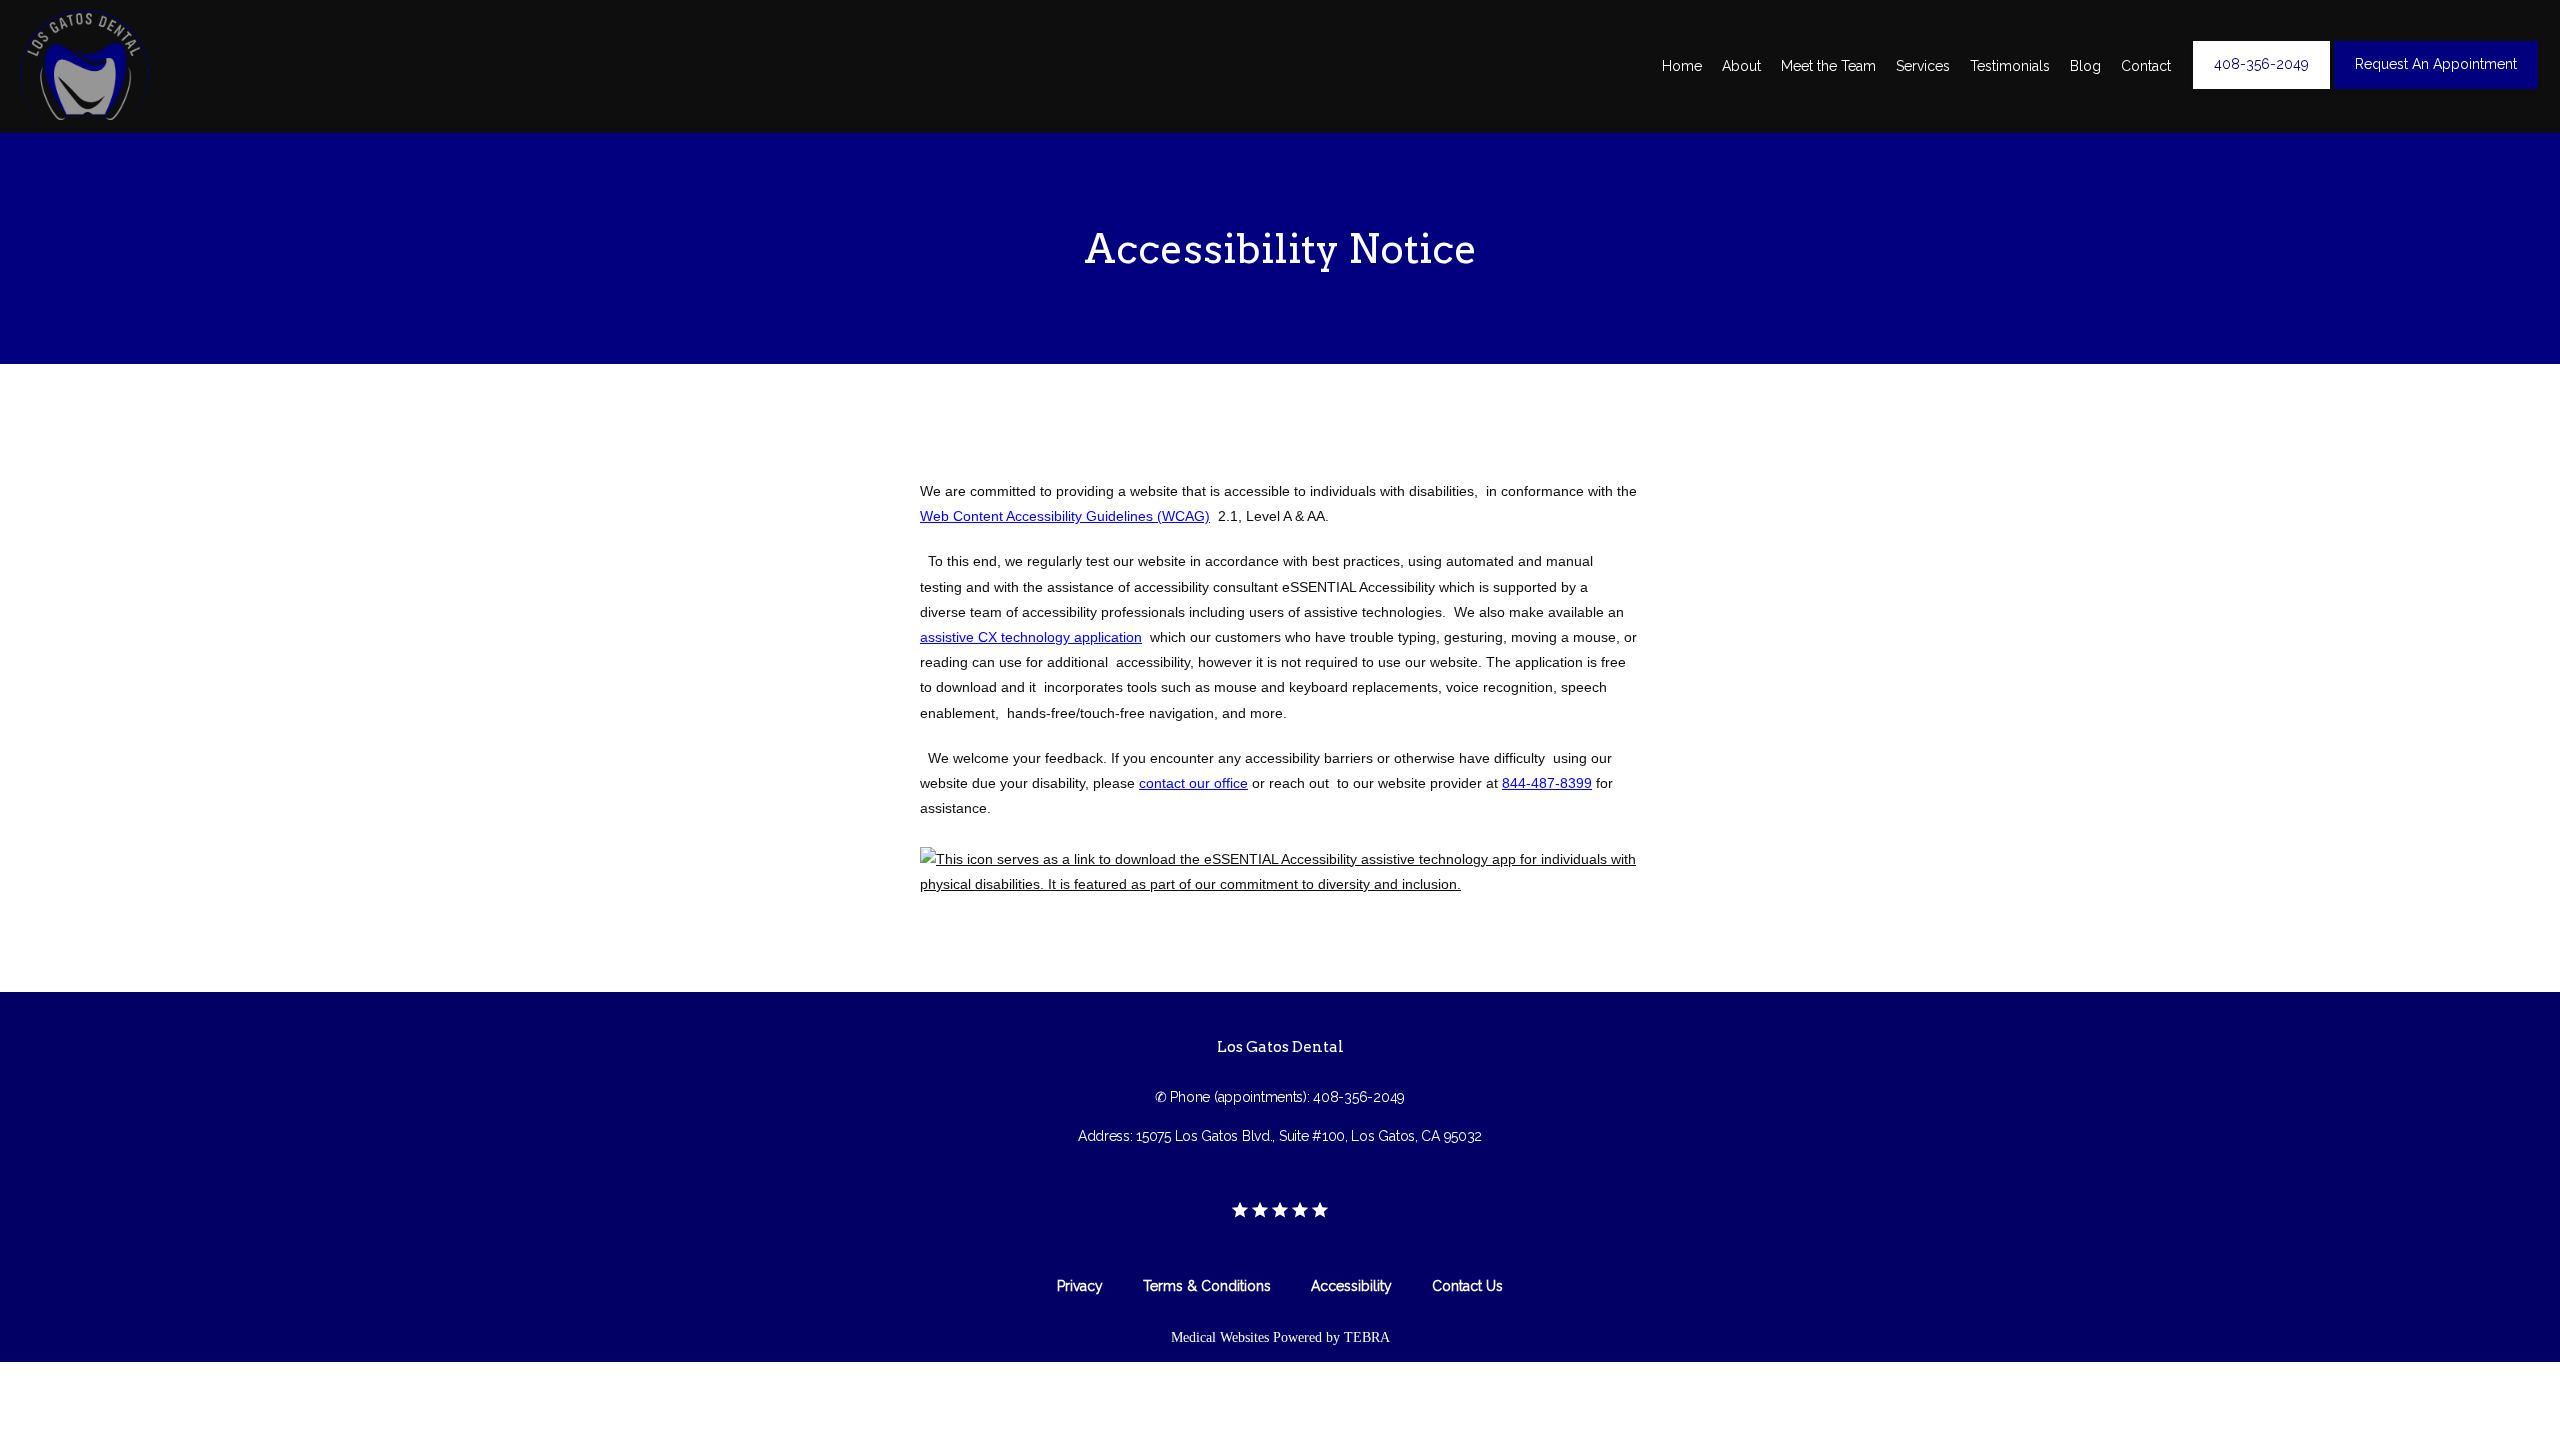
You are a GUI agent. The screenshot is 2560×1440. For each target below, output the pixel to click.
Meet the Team (1828, 66)
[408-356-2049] (2261, 87)
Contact (2146, 66)
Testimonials (2010, 66)
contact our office (1193, 783)
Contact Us (1467, 1286)
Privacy (1080, 1286)
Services (1923, 66)
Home (1682, 66)
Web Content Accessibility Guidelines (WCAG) (1065, 516)
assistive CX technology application (1031, 637)
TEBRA (1367, 1337)
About (1741, 66)
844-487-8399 (1547, 783)
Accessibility (1351, 1286)
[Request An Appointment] (2436, 87)
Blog (2085, 66)
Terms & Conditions (1207, 1286)
